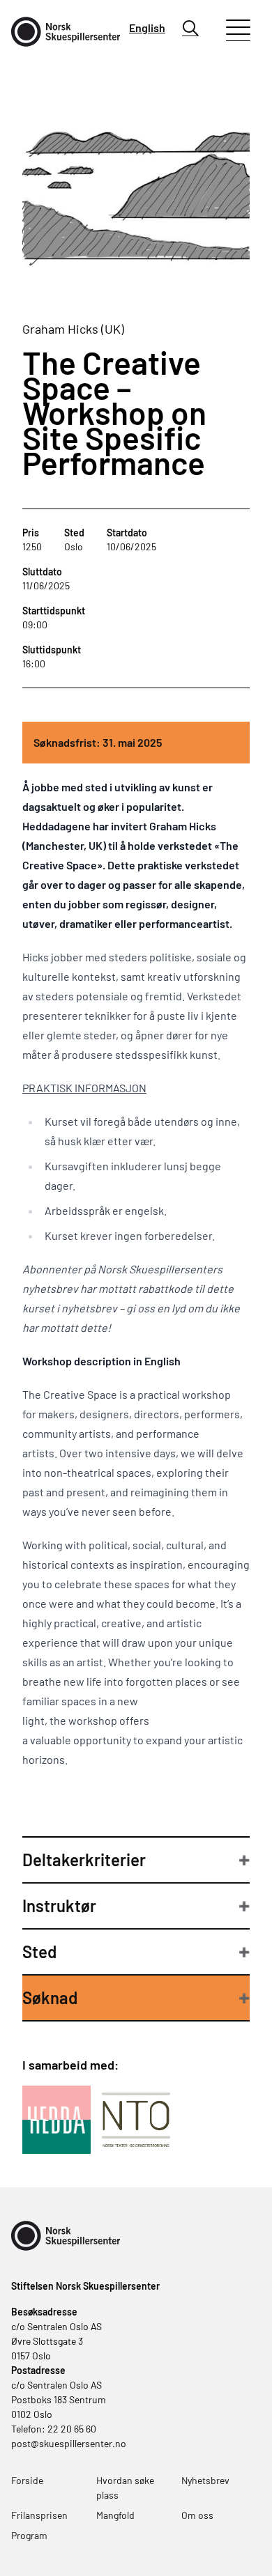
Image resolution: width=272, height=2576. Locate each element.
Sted (39, 1952)
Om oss (197, 2515)
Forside (27, 2480)
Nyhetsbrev (205, 2480)
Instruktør (59, 1906)
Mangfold (115, 2515)
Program (29, 2535)
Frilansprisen (39, 2515)
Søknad (50, 1997)
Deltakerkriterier (84, 1860)
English (147, 28)
